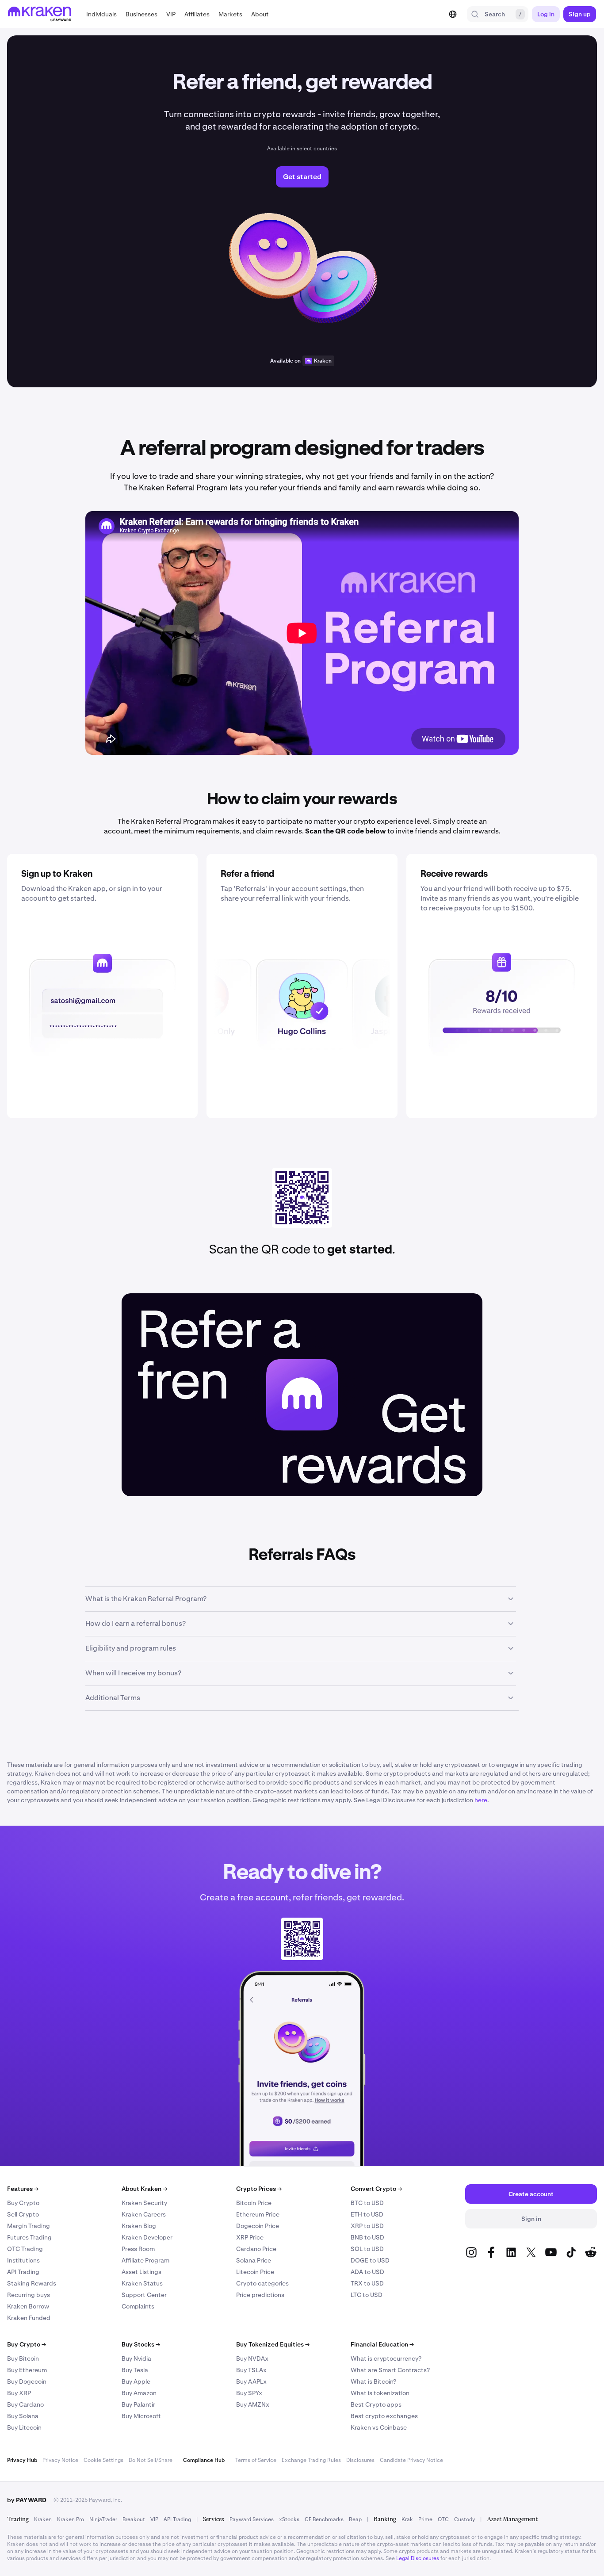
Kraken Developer (147, 2237)
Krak (407, 2519)
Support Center (144, 2295)
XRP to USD (367, 2226)
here (481, 1800)
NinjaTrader (103, 2519)
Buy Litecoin (24, 2427)
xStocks (289, 2519)
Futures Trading (29, 2237)
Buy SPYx (249, 2393)
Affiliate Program (145, 2260)
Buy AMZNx (253, 2404)
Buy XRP (19, 2393)
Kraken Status (142, 2283)
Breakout (134, 2519)
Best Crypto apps (376, 2404)
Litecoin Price (255, 2272)
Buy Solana (23, 2416)
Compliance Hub (204, 2460)
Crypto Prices (259, 2189)
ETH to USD (367, 2214)
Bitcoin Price (254, 2203)
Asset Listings (141, 2272)
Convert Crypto (376, 2189)
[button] (101, 14)
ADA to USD (367, 2272)
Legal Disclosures (418, 2558)
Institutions (23, 2260)
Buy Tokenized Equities (273, 2344)
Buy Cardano (25, 2404)
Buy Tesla (135, 2370)
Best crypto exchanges (384, 2416)
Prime (425, 2519)
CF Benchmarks (324, 2519)
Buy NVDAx (252, 2358)
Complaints (138, 2306)
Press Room (138, 2249)
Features (23, 2189)
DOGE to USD (370, 2260)
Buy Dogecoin (27, 2381)
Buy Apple (136, 2381)
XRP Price (250, 2237)
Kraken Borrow (28, 2306)
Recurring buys (29, 2295)
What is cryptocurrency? (386, 2358)
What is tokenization (380, 2393)
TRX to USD (367, 2283)
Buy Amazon (139, 2393)
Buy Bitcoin (23, 2358)
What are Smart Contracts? (390, 2370)
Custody (464, 2519)
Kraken (323, 361)
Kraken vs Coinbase (379, 2427)
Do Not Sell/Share (151, 2460)
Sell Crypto (23, 2214)
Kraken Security (144, 2203)
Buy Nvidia (136, 2358)
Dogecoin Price (258, 2226)
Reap (355, 2519)
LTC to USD (367, 2295)
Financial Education (382, 2344)
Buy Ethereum (27, 2370)
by (27, 2500)
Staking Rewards (32, 2283)
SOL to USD (367, 2249)
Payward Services (252, 2519)
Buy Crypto (23, 2203)
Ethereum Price (258, 2214)
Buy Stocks (141, 2344)
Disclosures (360, 2460)
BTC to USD (367, 2203)
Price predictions (260, 2295)
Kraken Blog (139, 2226)
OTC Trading (25, 2249)
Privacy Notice (60, 2460)
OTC (443, 2519)
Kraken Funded (29, 2318)
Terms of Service (256, 2460)
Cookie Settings (103, 2460)
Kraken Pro (71, 2519)
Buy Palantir (138, 2404)
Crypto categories (262, 2283)
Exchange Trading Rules (311, 2460)
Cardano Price (256, 2249)
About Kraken (144, 2189)
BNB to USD (367, 2237)
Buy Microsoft (141, 2416)
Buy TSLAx (251, 2370)
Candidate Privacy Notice (411, 2460)
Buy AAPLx (251, 2381)
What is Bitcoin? (373, 2381)
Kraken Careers (144, 2214)
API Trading (23, 2272)
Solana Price (254, 2260)
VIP (154, 2519)
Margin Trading (29, 2226)
